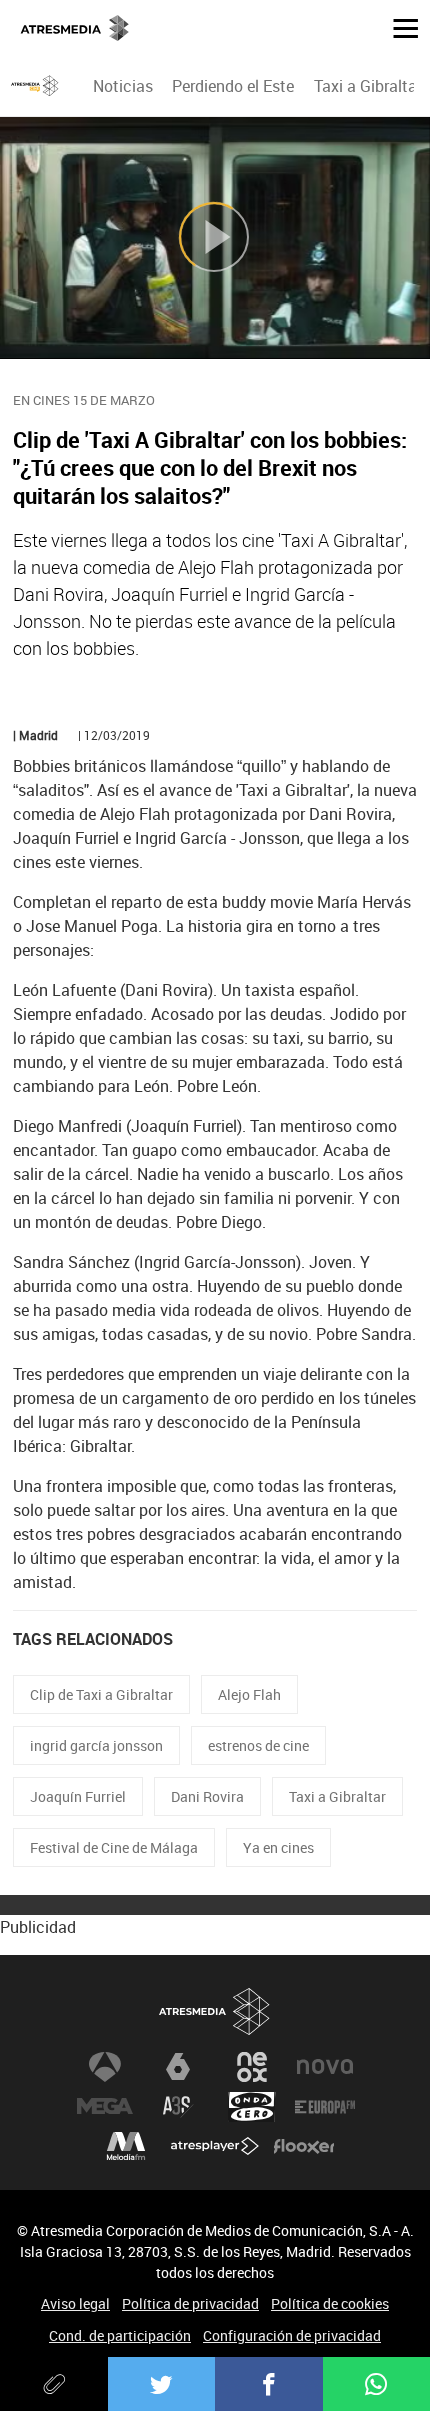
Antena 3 (105, 2067)
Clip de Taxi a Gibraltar (101, 1694)
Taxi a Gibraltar (368, 86)
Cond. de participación (120, 2335)
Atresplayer (215, 2147)
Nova (325, 2067)
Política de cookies (330, 2303)
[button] (398, 27)
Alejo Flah (249, 1694)
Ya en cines (278, 1847)
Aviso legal (75, 2303)
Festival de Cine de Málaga (114, 1847)
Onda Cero (252, 2107)
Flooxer (304, 2147)
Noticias (123, 86)
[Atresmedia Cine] (35, 86)
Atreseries (178, 2107)
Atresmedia (215, 2012)
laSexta (178, 2067)
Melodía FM (126, 2147)
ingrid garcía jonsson (96, 1745)
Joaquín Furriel (78, 1796)
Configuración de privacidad (292, 2335)
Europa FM (325, 2107)
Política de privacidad (190, 2303)
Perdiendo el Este (233, 86)
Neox (252, 2067)
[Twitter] (162, 2384)
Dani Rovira (207, 1796)
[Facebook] (269, 2384)
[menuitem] (123, 86)
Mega (105, 2107)
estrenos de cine (258, 1745)
